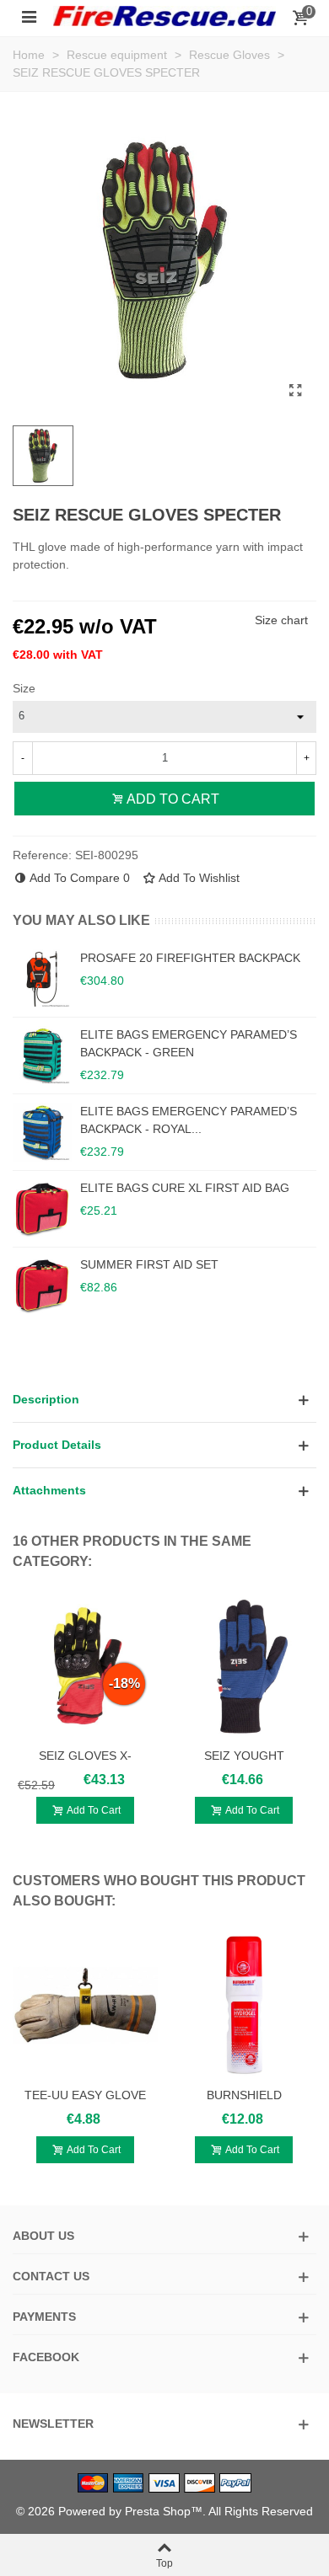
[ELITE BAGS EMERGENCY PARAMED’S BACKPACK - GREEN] (42, 1056)
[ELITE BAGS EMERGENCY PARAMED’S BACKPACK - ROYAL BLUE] (42, 1132)
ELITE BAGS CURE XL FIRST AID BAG (185, 1188)
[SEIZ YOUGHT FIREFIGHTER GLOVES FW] (244, 1666)
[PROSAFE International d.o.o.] (164, 16)
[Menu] (29, 16)
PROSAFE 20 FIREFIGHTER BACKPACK (190, 958)
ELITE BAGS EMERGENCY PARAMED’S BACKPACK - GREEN (189, 1043)
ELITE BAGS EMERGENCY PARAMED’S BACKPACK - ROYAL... (189, 1120)
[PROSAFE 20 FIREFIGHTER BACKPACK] (42, 979)
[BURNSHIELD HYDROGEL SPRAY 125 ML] (244, 2006)
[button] (164, 1400)
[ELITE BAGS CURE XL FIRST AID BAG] (42, 1209)
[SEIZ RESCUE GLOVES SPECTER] (295, 391)
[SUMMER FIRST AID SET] (42, 1285)
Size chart (281, 620)
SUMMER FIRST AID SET (149, 1264)
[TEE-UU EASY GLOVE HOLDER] (85, 2006)
